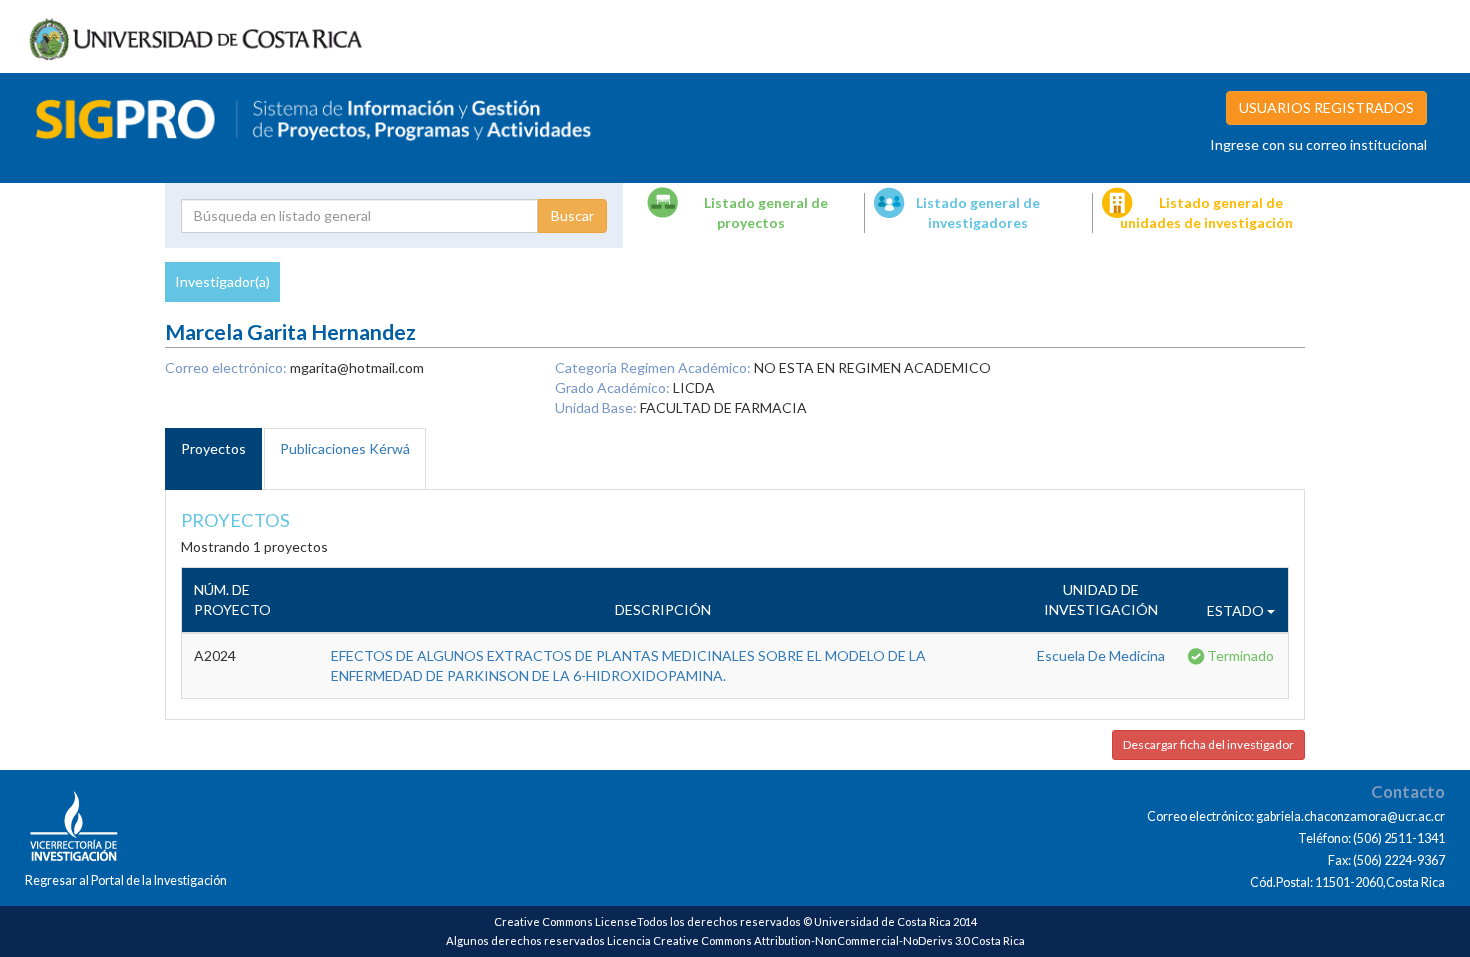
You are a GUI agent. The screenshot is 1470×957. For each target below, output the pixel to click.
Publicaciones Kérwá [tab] (345, 448)
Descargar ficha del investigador (1208, 744)
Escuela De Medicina (1101, 655)
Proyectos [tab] (213, 448)
